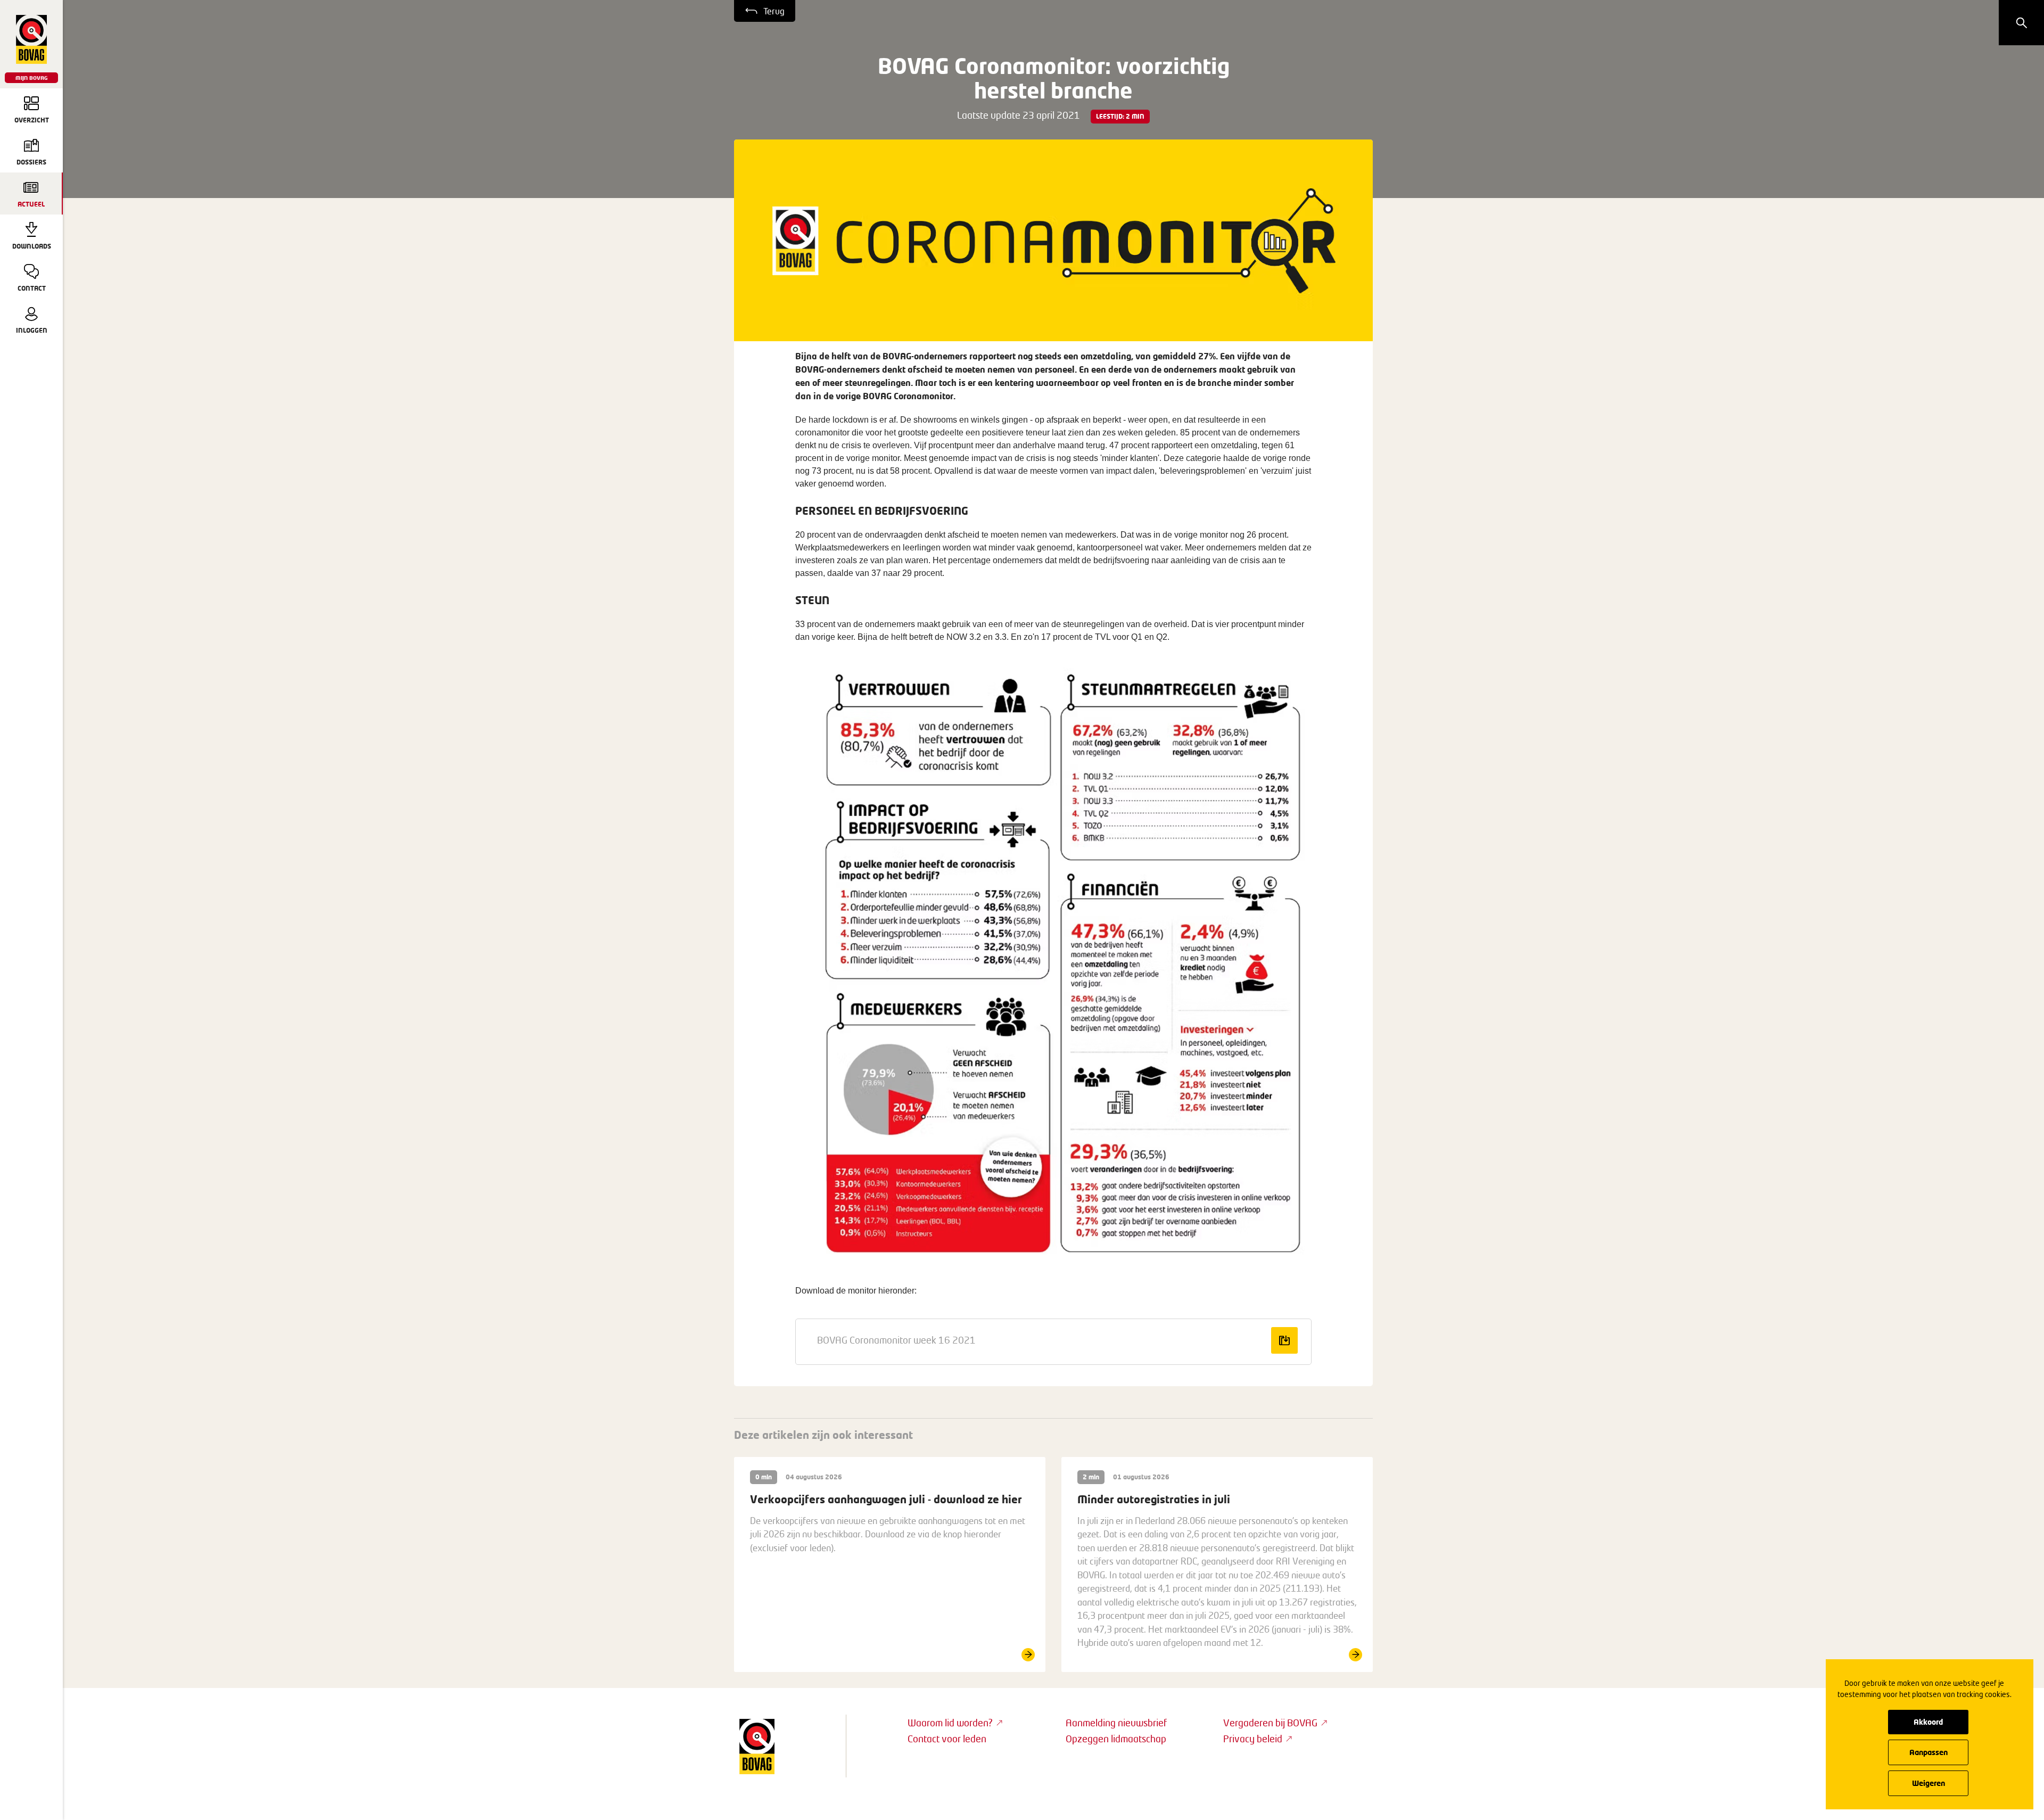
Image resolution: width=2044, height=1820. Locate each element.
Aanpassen (1928, 1752)
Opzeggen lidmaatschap (1116, 1739)
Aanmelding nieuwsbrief (1116, 1723)
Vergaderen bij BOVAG (1270, 1723)
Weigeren (1928, 1783)
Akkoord (1928, 1722)
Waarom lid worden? (950, 1723)
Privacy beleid (1253, 1739)
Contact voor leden (947, 1739)
